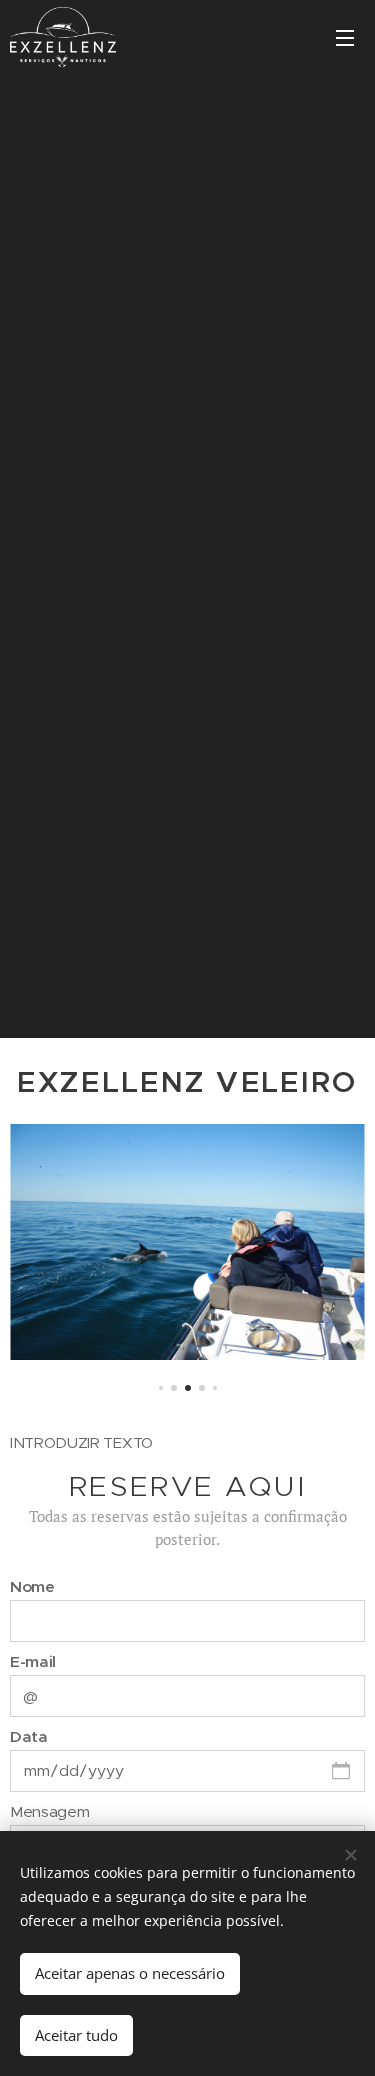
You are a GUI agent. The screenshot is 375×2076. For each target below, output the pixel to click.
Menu (345, 37)
